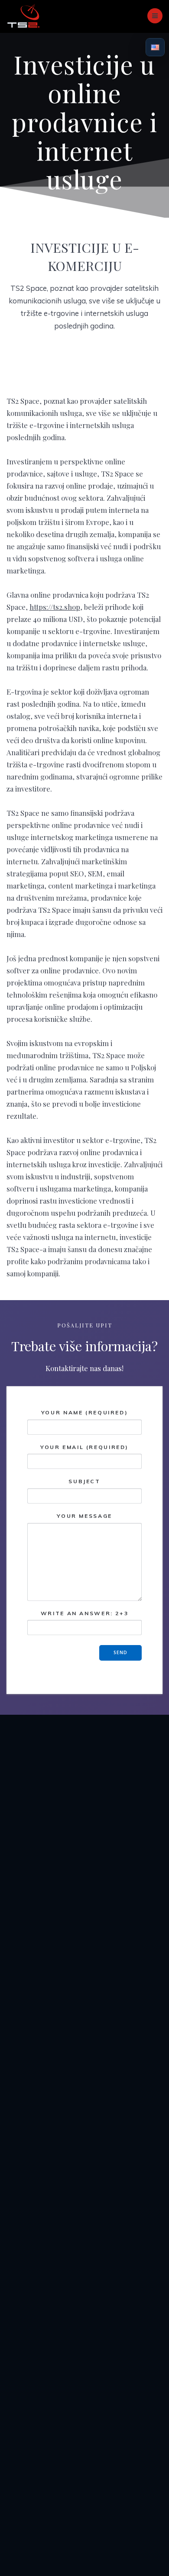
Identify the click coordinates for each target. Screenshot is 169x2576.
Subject (84, 1481)
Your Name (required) (85, 1412)
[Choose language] (155, 47)
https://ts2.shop (55, 607)
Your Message (84, 1516)
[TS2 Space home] (23, 16)
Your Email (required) (84, 1447)
